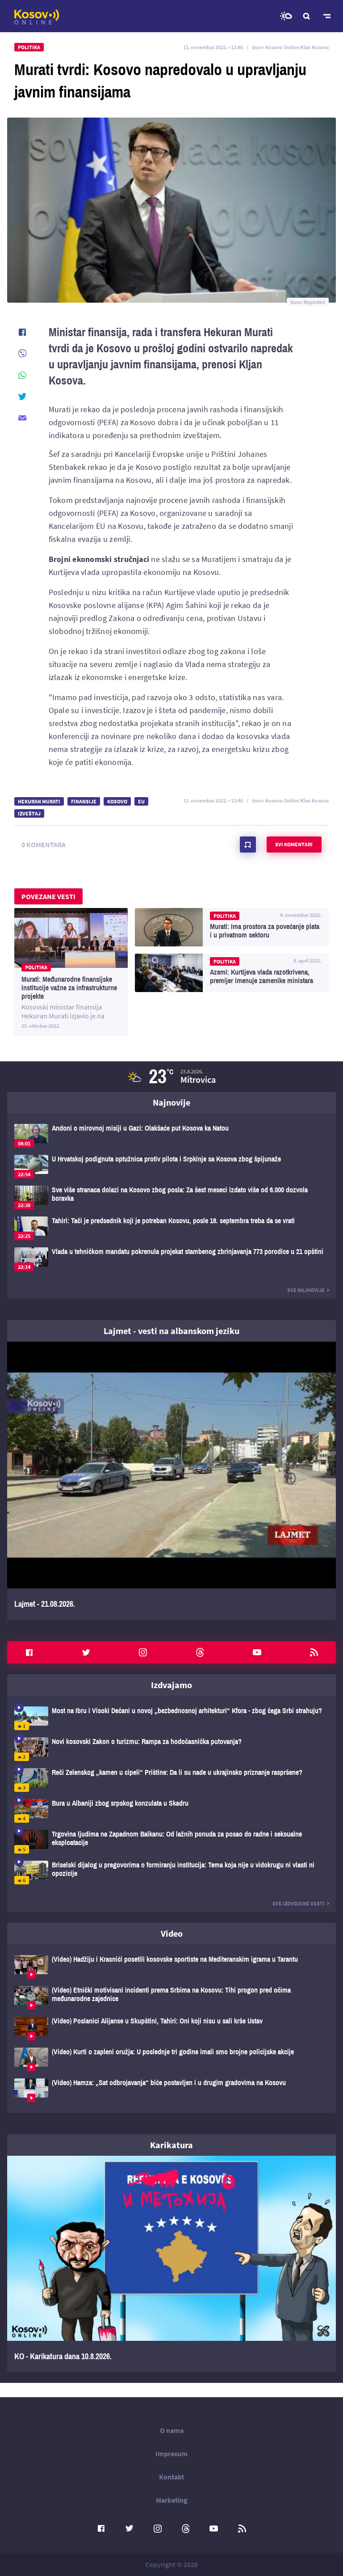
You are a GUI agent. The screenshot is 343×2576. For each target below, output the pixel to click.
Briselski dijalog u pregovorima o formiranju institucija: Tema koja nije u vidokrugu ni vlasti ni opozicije (171, 1873)
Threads (200, 1652)
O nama (172, 2430)
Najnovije (171, 1102)
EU (141, 801)
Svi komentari (294, 844)
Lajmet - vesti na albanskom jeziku (171, 1331)
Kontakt (171, 2477)
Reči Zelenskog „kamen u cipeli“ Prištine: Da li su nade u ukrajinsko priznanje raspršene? (171, 1780)
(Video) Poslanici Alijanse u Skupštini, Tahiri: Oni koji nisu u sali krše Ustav (171, 2029)
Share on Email (22, 418)
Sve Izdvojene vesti (299, 1903)
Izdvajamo (171, 1685)
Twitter (86, 1652)
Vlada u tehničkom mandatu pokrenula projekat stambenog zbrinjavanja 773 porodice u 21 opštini (171, 1259)
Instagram (143, 1652)
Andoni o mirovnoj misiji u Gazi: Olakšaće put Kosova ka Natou (171, 1136)
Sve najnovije (306, 1290)
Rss (314, 1652)
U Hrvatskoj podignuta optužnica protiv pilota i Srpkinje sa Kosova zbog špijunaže (171, 1167)
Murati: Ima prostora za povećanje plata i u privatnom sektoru (232, 927)
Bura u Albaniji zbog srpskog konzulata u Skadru (171, 1811)
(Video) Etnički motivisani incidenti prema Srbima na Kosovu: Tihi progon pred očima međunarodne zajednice (171, 1998)
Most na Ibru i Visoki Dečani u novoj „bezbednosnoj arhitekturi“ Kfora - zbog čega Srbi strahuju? (171, 1718)
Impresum (171, 2454)
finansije (84, 801)
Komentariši (248, 845)
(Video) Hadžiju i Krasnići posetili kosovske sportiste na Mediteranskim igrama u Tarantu (171, 1967)
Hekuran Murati (39, 801)
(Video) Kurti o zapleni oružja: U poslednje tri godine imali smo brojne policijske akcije (171, 2059)
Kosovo (117, 801)
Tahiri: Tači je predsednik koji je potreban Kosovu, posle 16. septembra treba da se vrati (171, 1228)
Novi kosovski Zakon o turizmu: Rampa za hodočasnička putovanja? (171, 1749)
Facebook (29, 1652)
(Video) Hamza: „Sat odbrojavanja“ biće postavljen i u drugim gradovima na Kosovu (171, 2090)
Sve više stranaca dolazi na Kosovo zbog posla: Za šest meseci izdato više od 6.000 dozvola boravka (171, 1197)
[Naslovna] (37, 17)
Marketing (172, 2500)
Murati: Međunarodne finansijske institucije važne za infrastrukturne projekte (71, 972)
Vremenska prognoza (286, 16)
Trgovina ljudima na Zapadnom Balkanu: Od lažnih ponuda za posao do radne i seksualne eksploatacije (171, 1842)
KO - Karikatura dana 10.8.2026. (171, 2264)
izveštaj (29, 813)
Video (172, 1933)
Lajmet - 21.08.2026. (171, 1481)
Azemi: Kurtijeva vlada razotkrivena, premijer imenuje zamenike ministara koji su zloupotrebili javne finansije (232, 973)
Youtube (257, 1652)
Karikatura (171, 2145)
